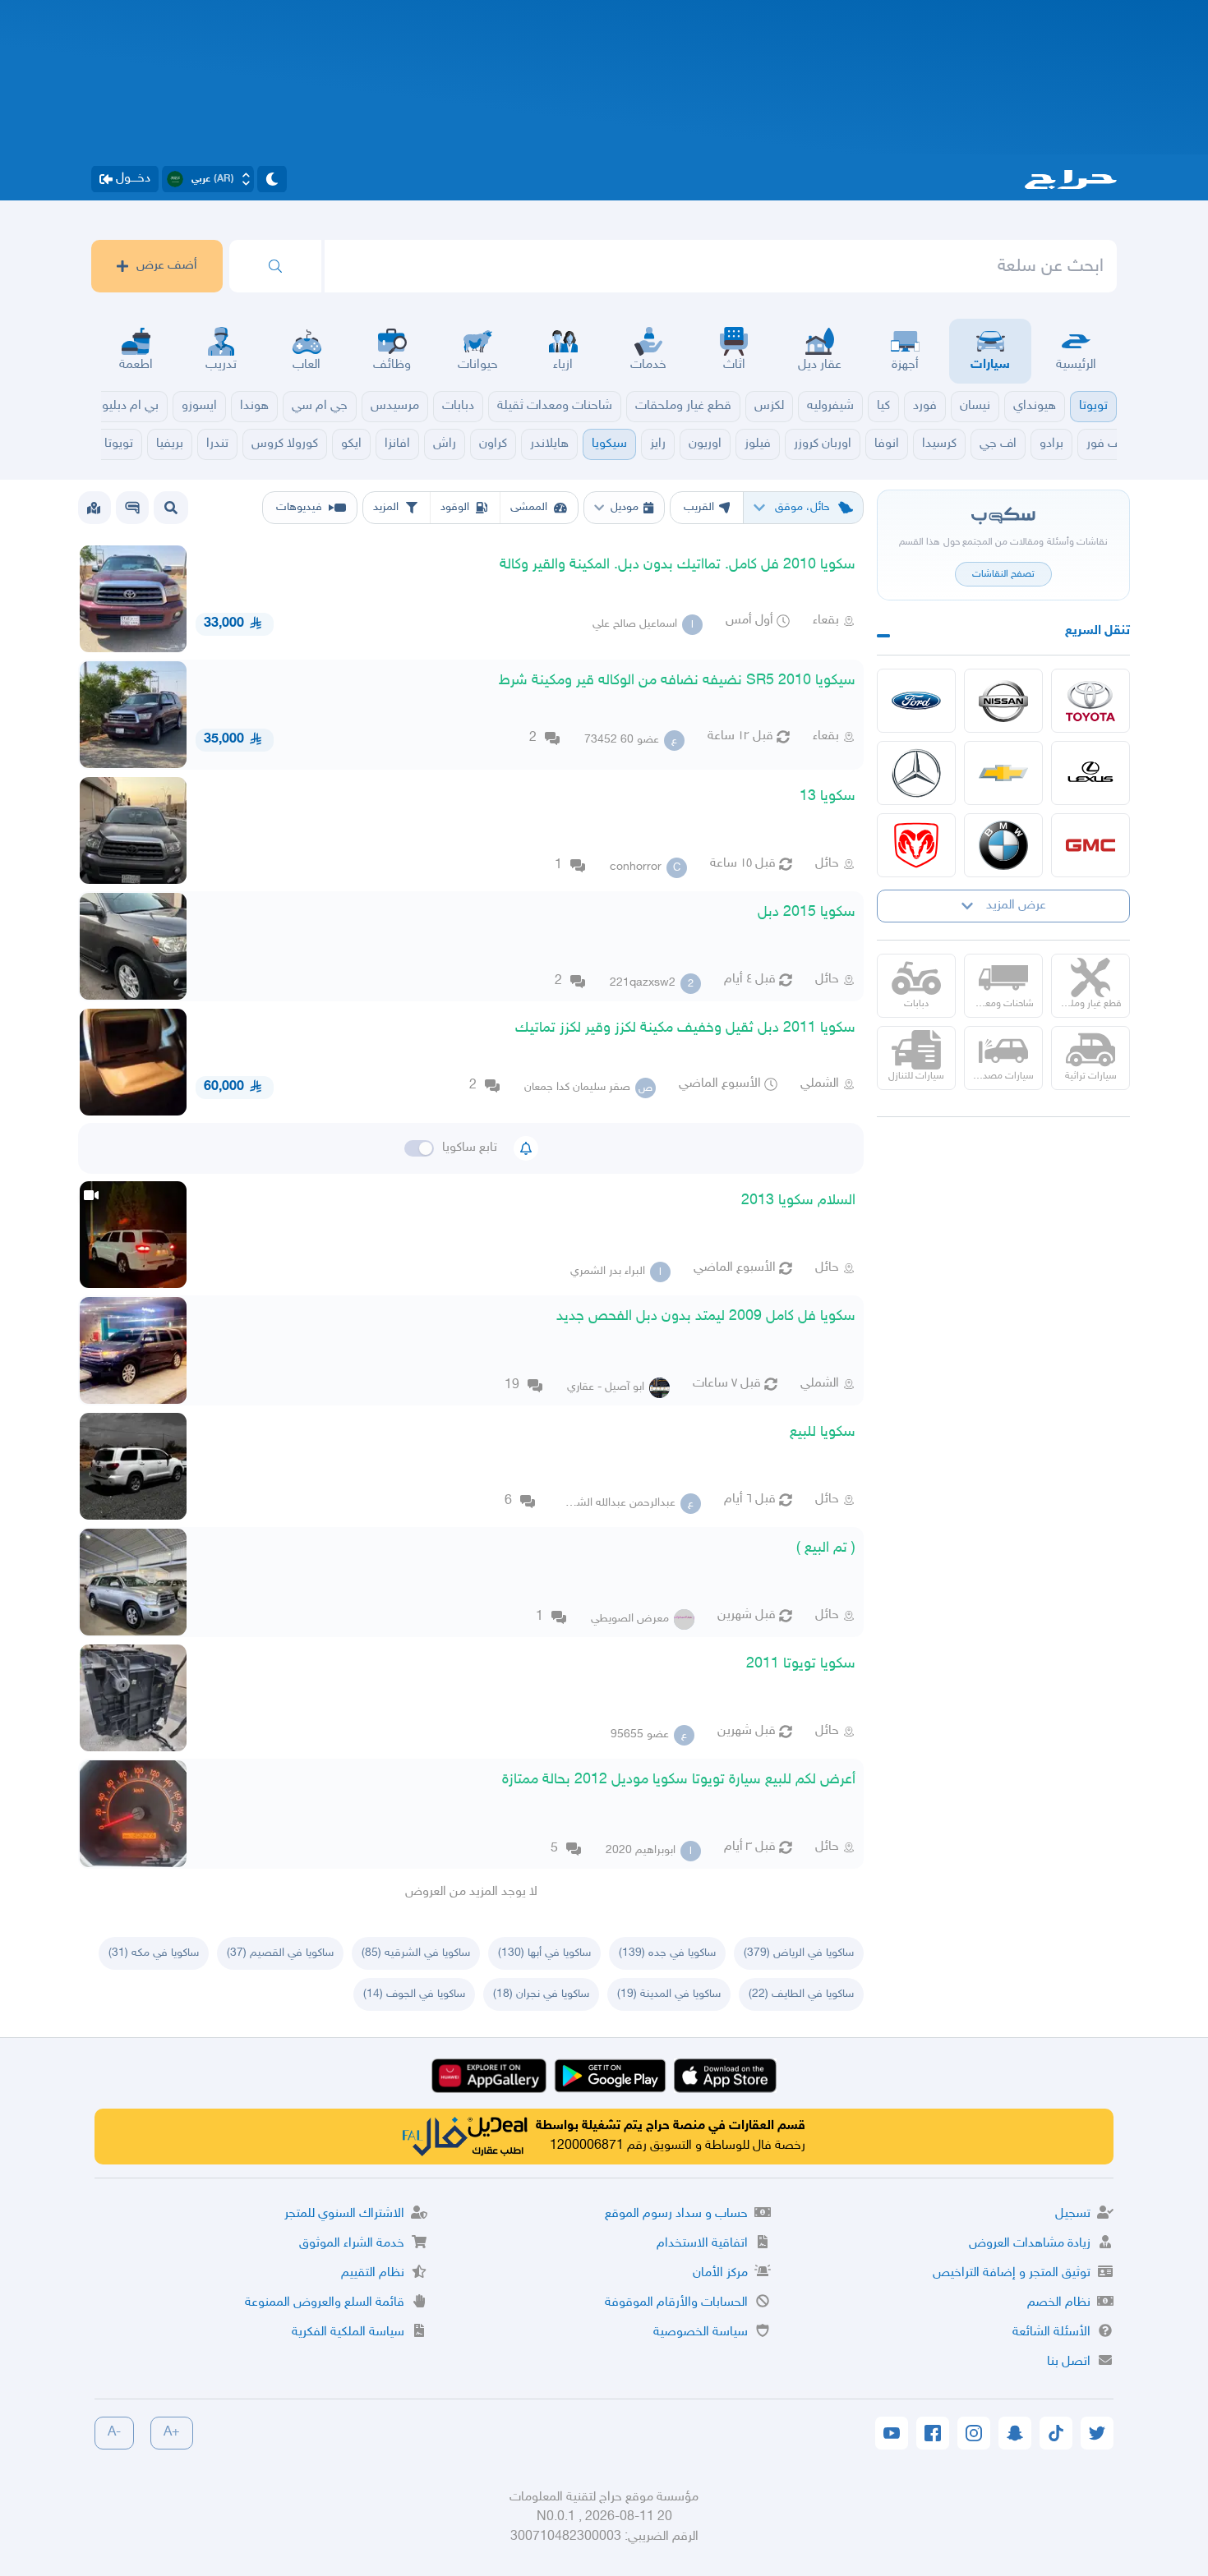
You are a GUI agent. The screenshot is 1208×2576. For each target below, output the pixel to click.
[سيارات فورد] (916, 701)
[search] (275, 266)
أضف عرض (167, 266)
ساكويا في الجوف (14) (414, 1994)
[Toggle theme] (272, 179)
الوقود (455, 507)
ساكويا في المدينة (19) (669, 1994)
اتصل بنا (1069, 2362)
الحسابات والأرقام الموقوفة (676, 2303)
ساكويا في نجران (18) (541, 1994)
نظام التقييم (373, 2273)
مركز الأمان (720, 2273)
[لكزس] (1090, 773)
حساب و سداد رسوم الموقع (676, 2214)
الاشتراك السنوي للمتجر (344, 2214)
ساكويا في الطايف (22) (801, 1994)
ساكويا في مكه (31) (154, 1953)
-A (114, 2433)
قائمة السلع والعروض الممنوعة (325, 2303)
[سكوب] (132, 508)
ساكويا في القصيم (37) (280, 1953)
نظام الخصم (1059, 2303)
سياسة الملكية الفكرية (348, 2332)
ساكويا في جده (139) (667, 1953)
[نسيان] (1003, 701)
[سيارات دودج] (916, 845)
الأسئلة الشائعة (1051, 2332)
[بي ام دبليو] (1003, 845)
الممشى (529, 507)
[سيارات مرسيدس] (916, 773)
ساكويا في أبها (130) (544, 1953)
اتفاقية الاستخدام (702, 2244)
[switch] (419, 1148)
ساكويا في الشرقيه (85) (416, 1953)
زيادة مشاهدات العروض (1030, 2244)
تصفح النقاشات (1003, 574)
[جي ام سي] (1090, 845)
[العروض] (94, 508)
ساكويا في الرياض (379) (799, 1953)
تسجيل (1073, 2214)
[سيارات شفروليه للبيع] (1003, 773)
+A (172, 2433)
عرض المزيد (1016, 906)
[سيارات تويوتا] (1090, 701)
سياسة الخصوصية (701, 2332)
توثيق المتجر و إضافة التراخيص (1012, 2273)
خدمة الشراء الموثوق (352, 2244)
